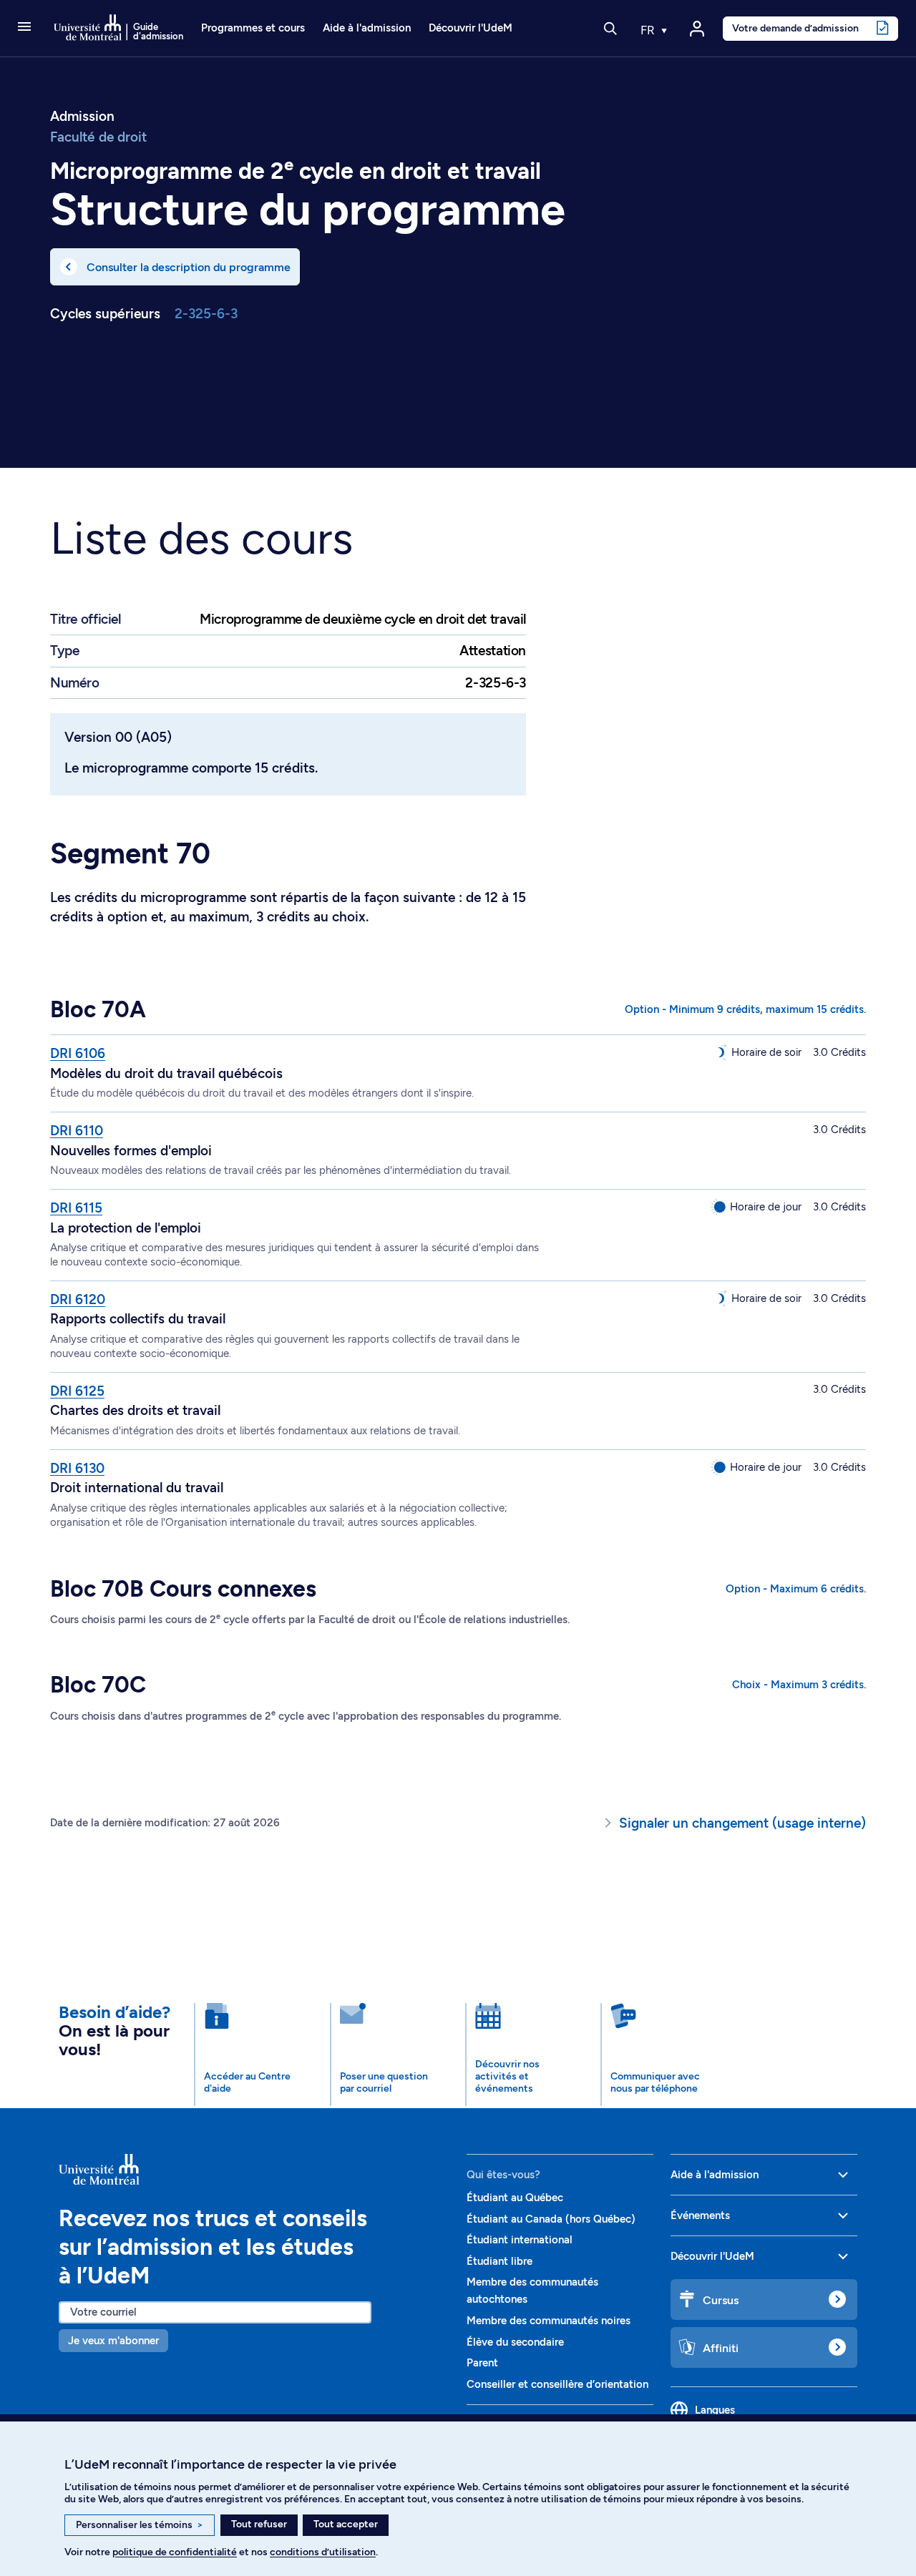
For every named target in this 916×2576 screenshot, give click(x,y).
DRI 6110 (77, 1131)
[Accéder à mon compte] (697, 29)
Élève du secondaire (515, 2342)
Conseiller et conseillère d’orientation (557, 2384)
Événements (700, 2215)
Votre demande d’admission (795, 28)
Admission (82, 117)
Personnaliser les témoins (140, 2525)
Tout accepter (346, 2524)
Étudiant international (520, 2240)
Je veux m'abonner (113, 2341)
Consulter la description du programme (189, 267)
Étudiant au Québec (515, 2198)
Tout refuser (259, 2524)
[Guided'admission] (254, 2170)
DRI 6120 (78, 1299)
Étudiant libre (500, 2261)
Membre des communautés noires (549, 2321)
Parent (482, 2363)
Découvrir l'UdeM (471, 28)
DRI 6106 (78, 1053)
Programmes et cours (253, 28)
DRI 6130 (77, 1468)
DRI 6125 (77, 1391)
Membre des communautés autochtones (532, 2291)
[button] (24, 28)
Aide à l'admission (367, 28)
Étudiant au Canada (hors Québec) (551, 2219)
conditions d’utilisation (323, 2552)
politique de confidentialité (175, 2552)
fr (649, 30)
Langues (715, 2410)
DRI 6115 (76, 1208)
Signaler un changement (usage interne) (742, 1823)
